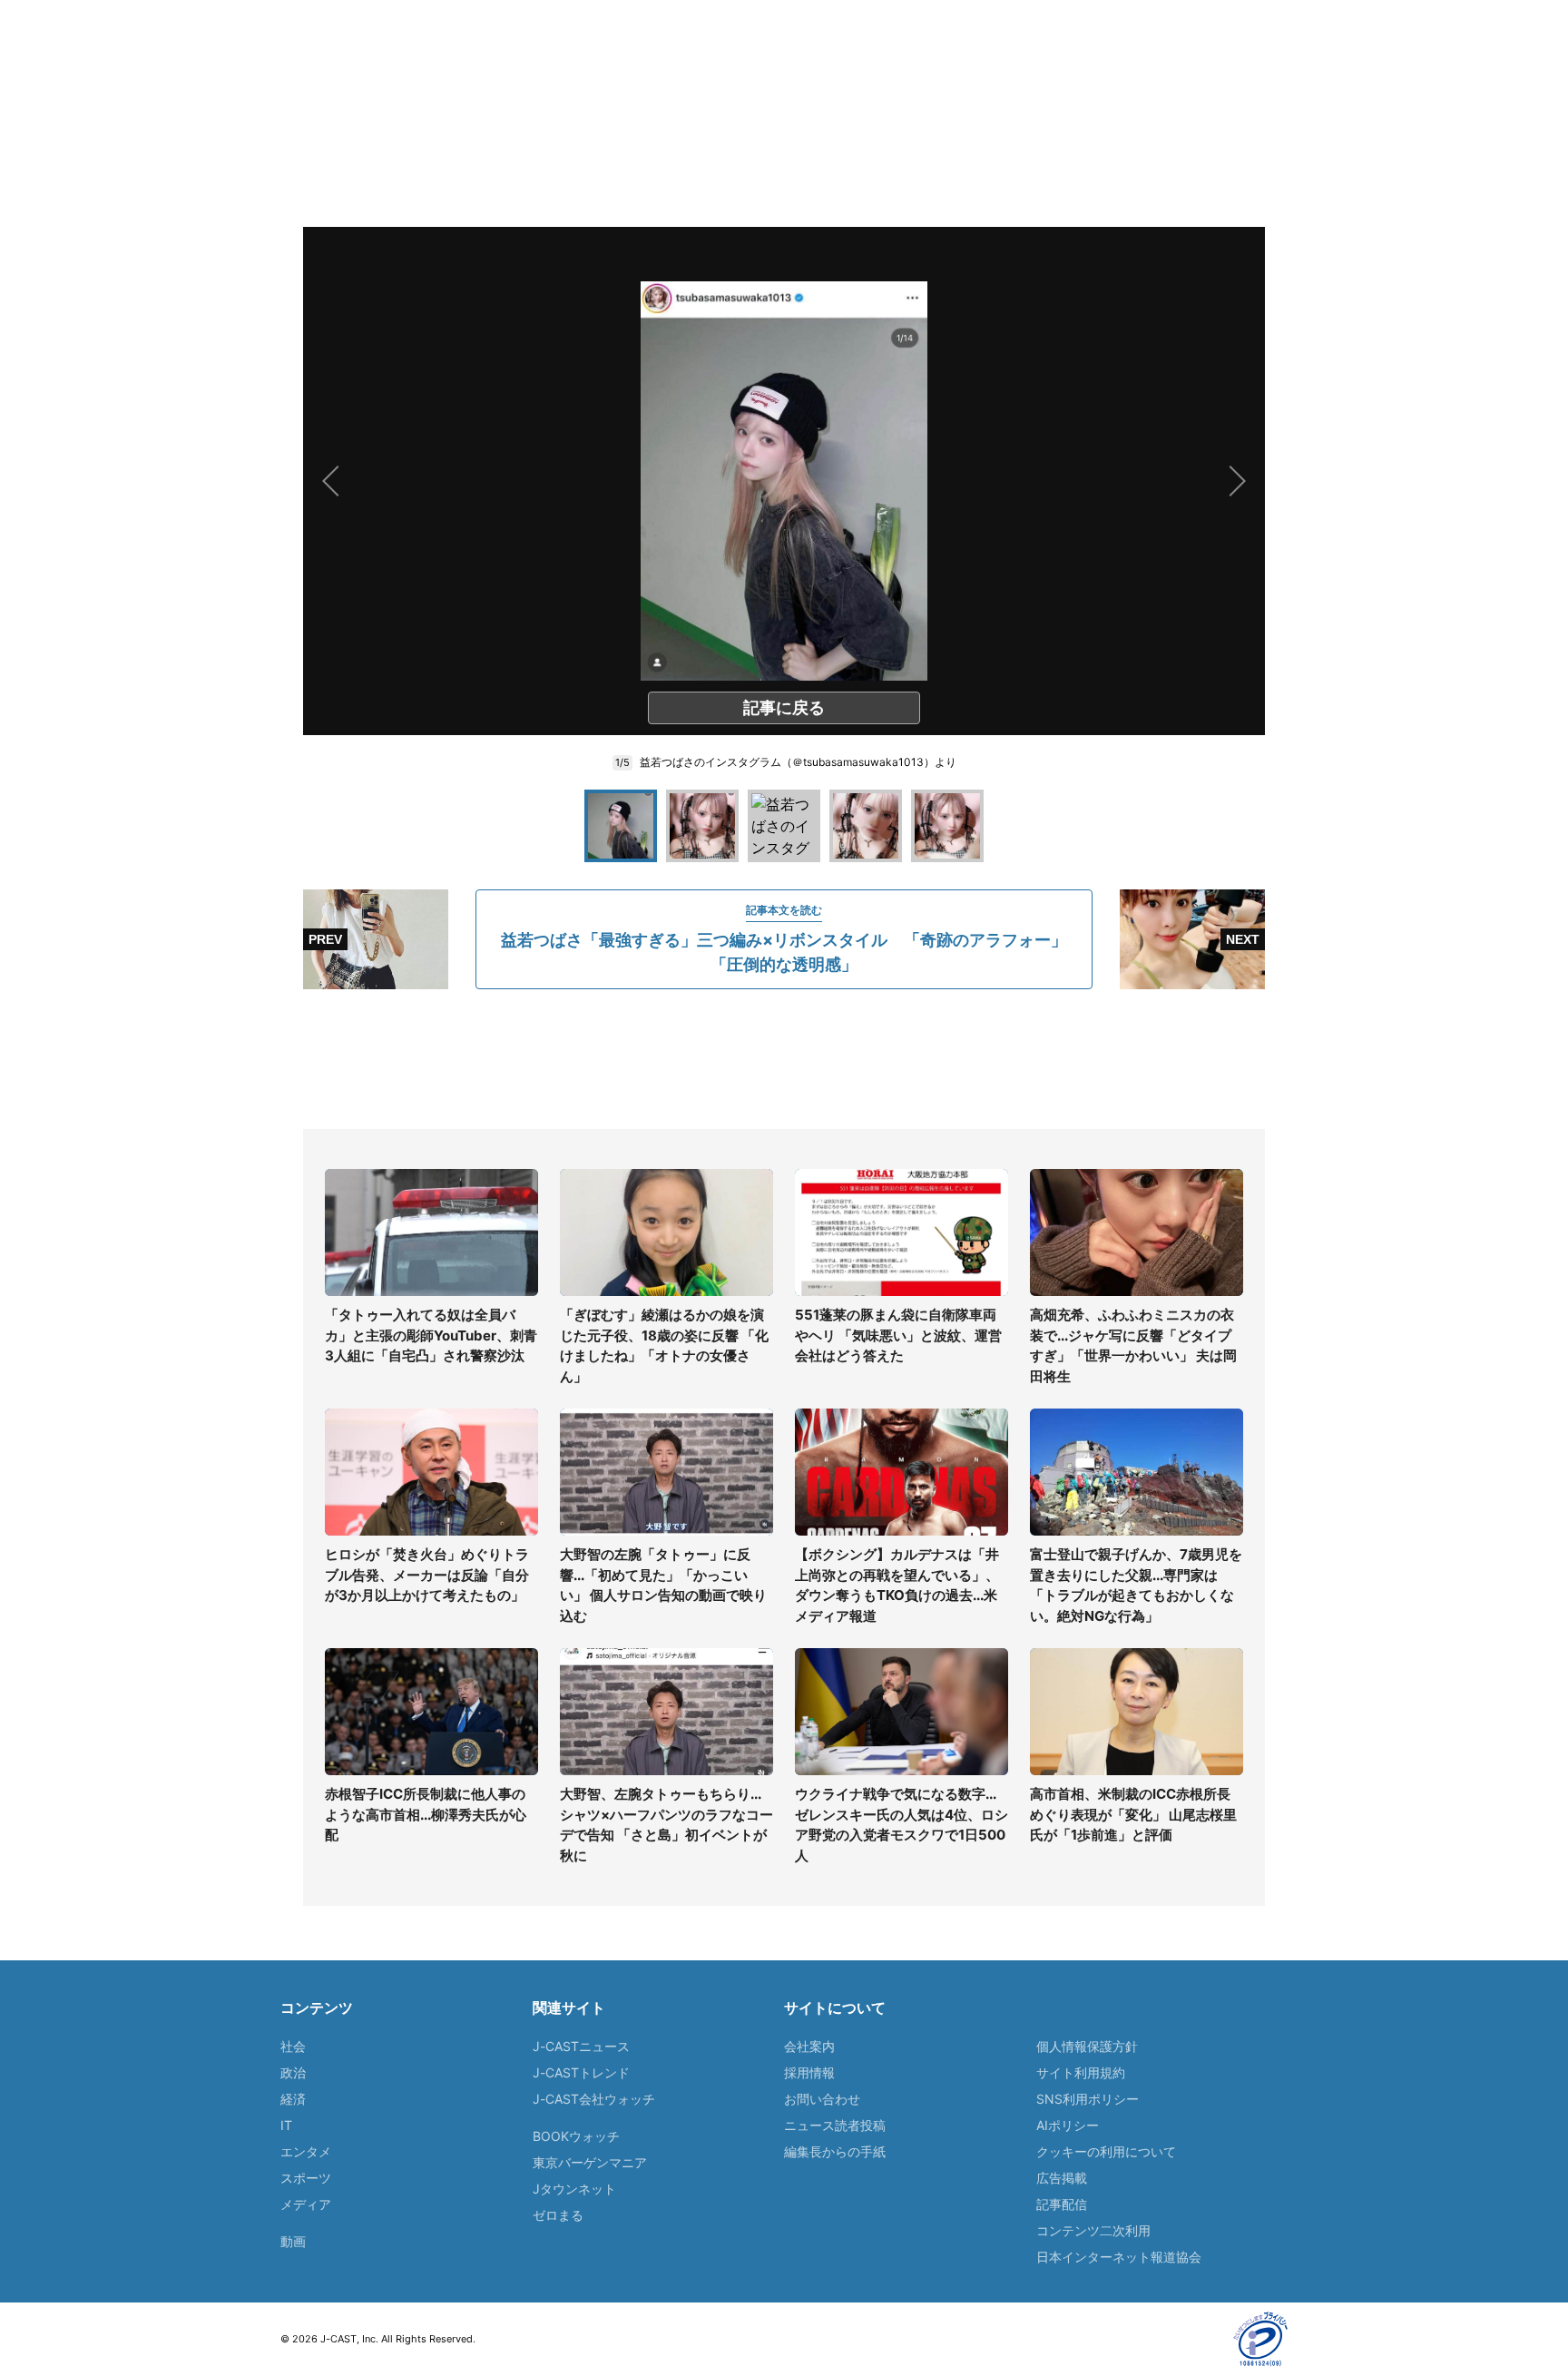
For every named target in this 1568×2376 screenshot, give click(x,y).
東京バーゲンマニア (590, 2162)
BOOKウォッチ (576, 2136)
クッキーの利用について (1106, 2151)
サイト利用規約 (1081, 2072)
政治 (293, 2072)
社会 (293, 2046)
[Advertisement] (784, 1059)
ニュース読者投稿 (835, 2125)
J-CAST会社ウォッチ (594, 2099)
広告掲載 (1062, 2178)
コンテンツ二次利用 (1093, 2230)
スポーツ (306, 2178)
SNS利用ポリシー (1088, 2099)
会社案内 (809, 2046)
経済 (293, 2099)
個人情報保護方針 (1087, 2046)
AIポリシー (1068, 2125)
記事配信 (1062, 2204)
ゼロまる (558, 2215)
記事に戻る (784, 707)
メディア (306, 2204)
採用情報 (809, 2072)
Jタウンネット (574, 2189)
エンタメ (306, 2151)
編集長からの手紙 (835, 2151)
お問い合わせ (822, 2099)
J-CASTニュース (581, 2046)
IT (286, 2125)
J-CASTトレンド (581, 2072)
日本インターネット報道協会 (1119, 2257)
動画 (293, 2241)
